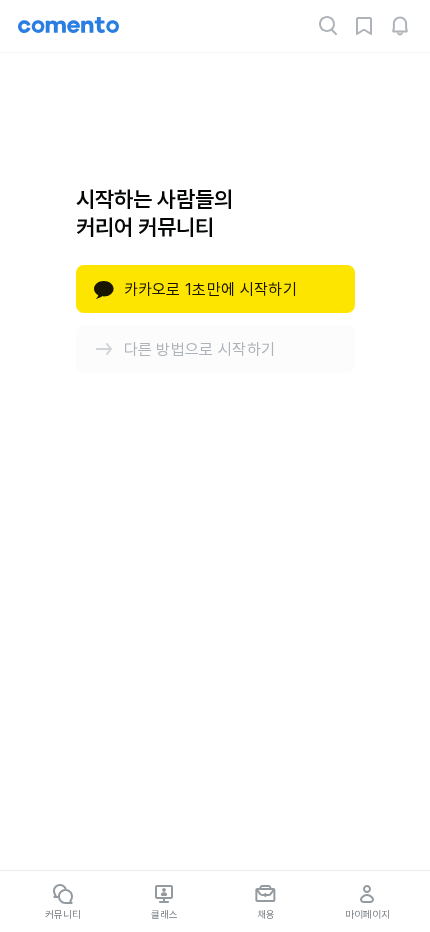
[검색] (328, 26)
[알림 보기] (400, 26)
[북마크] (364, 26)
